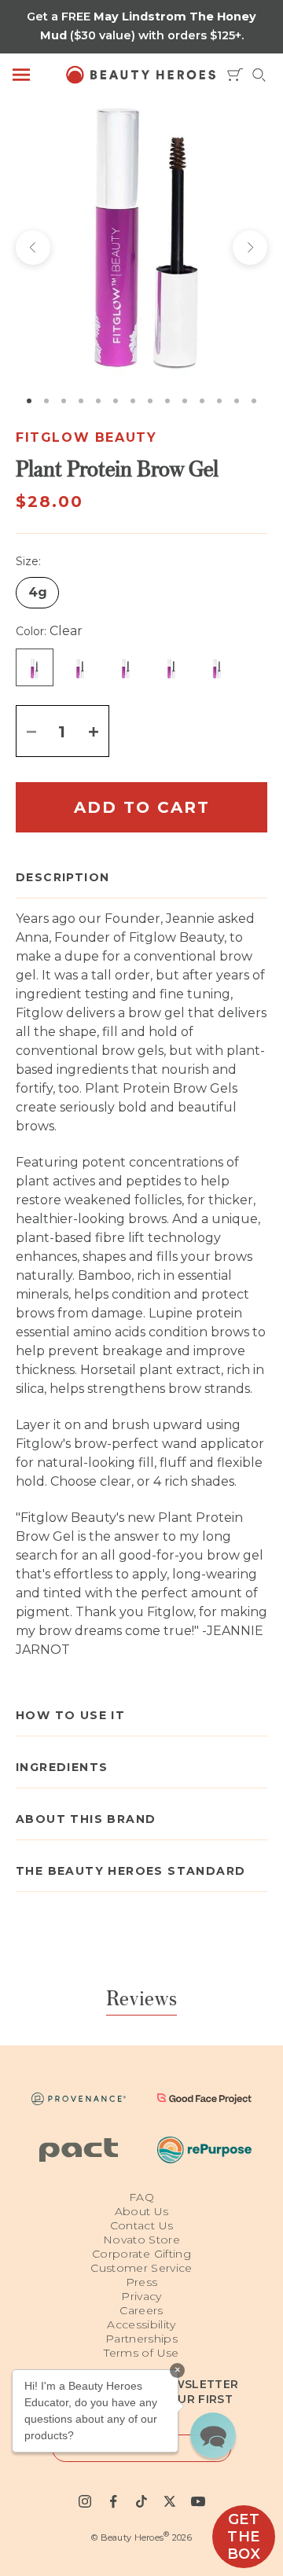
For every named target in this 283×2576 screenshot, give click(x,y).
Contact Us (142, 2225)
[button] (213, 2435)
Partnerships (141, 2339)
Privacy (141, 2296)
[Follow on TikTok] (141, 2501)
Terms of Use (141, 2353)
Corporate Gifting (141, 2254)
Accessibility (141, 2324)
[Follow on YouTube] (198, 2501)
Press (142, 2282)
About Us (142, 2211)
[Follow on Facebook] (113, 2501)
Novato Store (141, 2240)
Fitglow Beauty (86, 437)
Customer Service (141, 2268)
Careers (141, 2310)
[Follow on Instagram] (85, 2501)
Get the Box (244, 2537)
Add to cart (142, 807)
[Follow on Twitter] (170, 2501)
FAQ (141, 2197)
